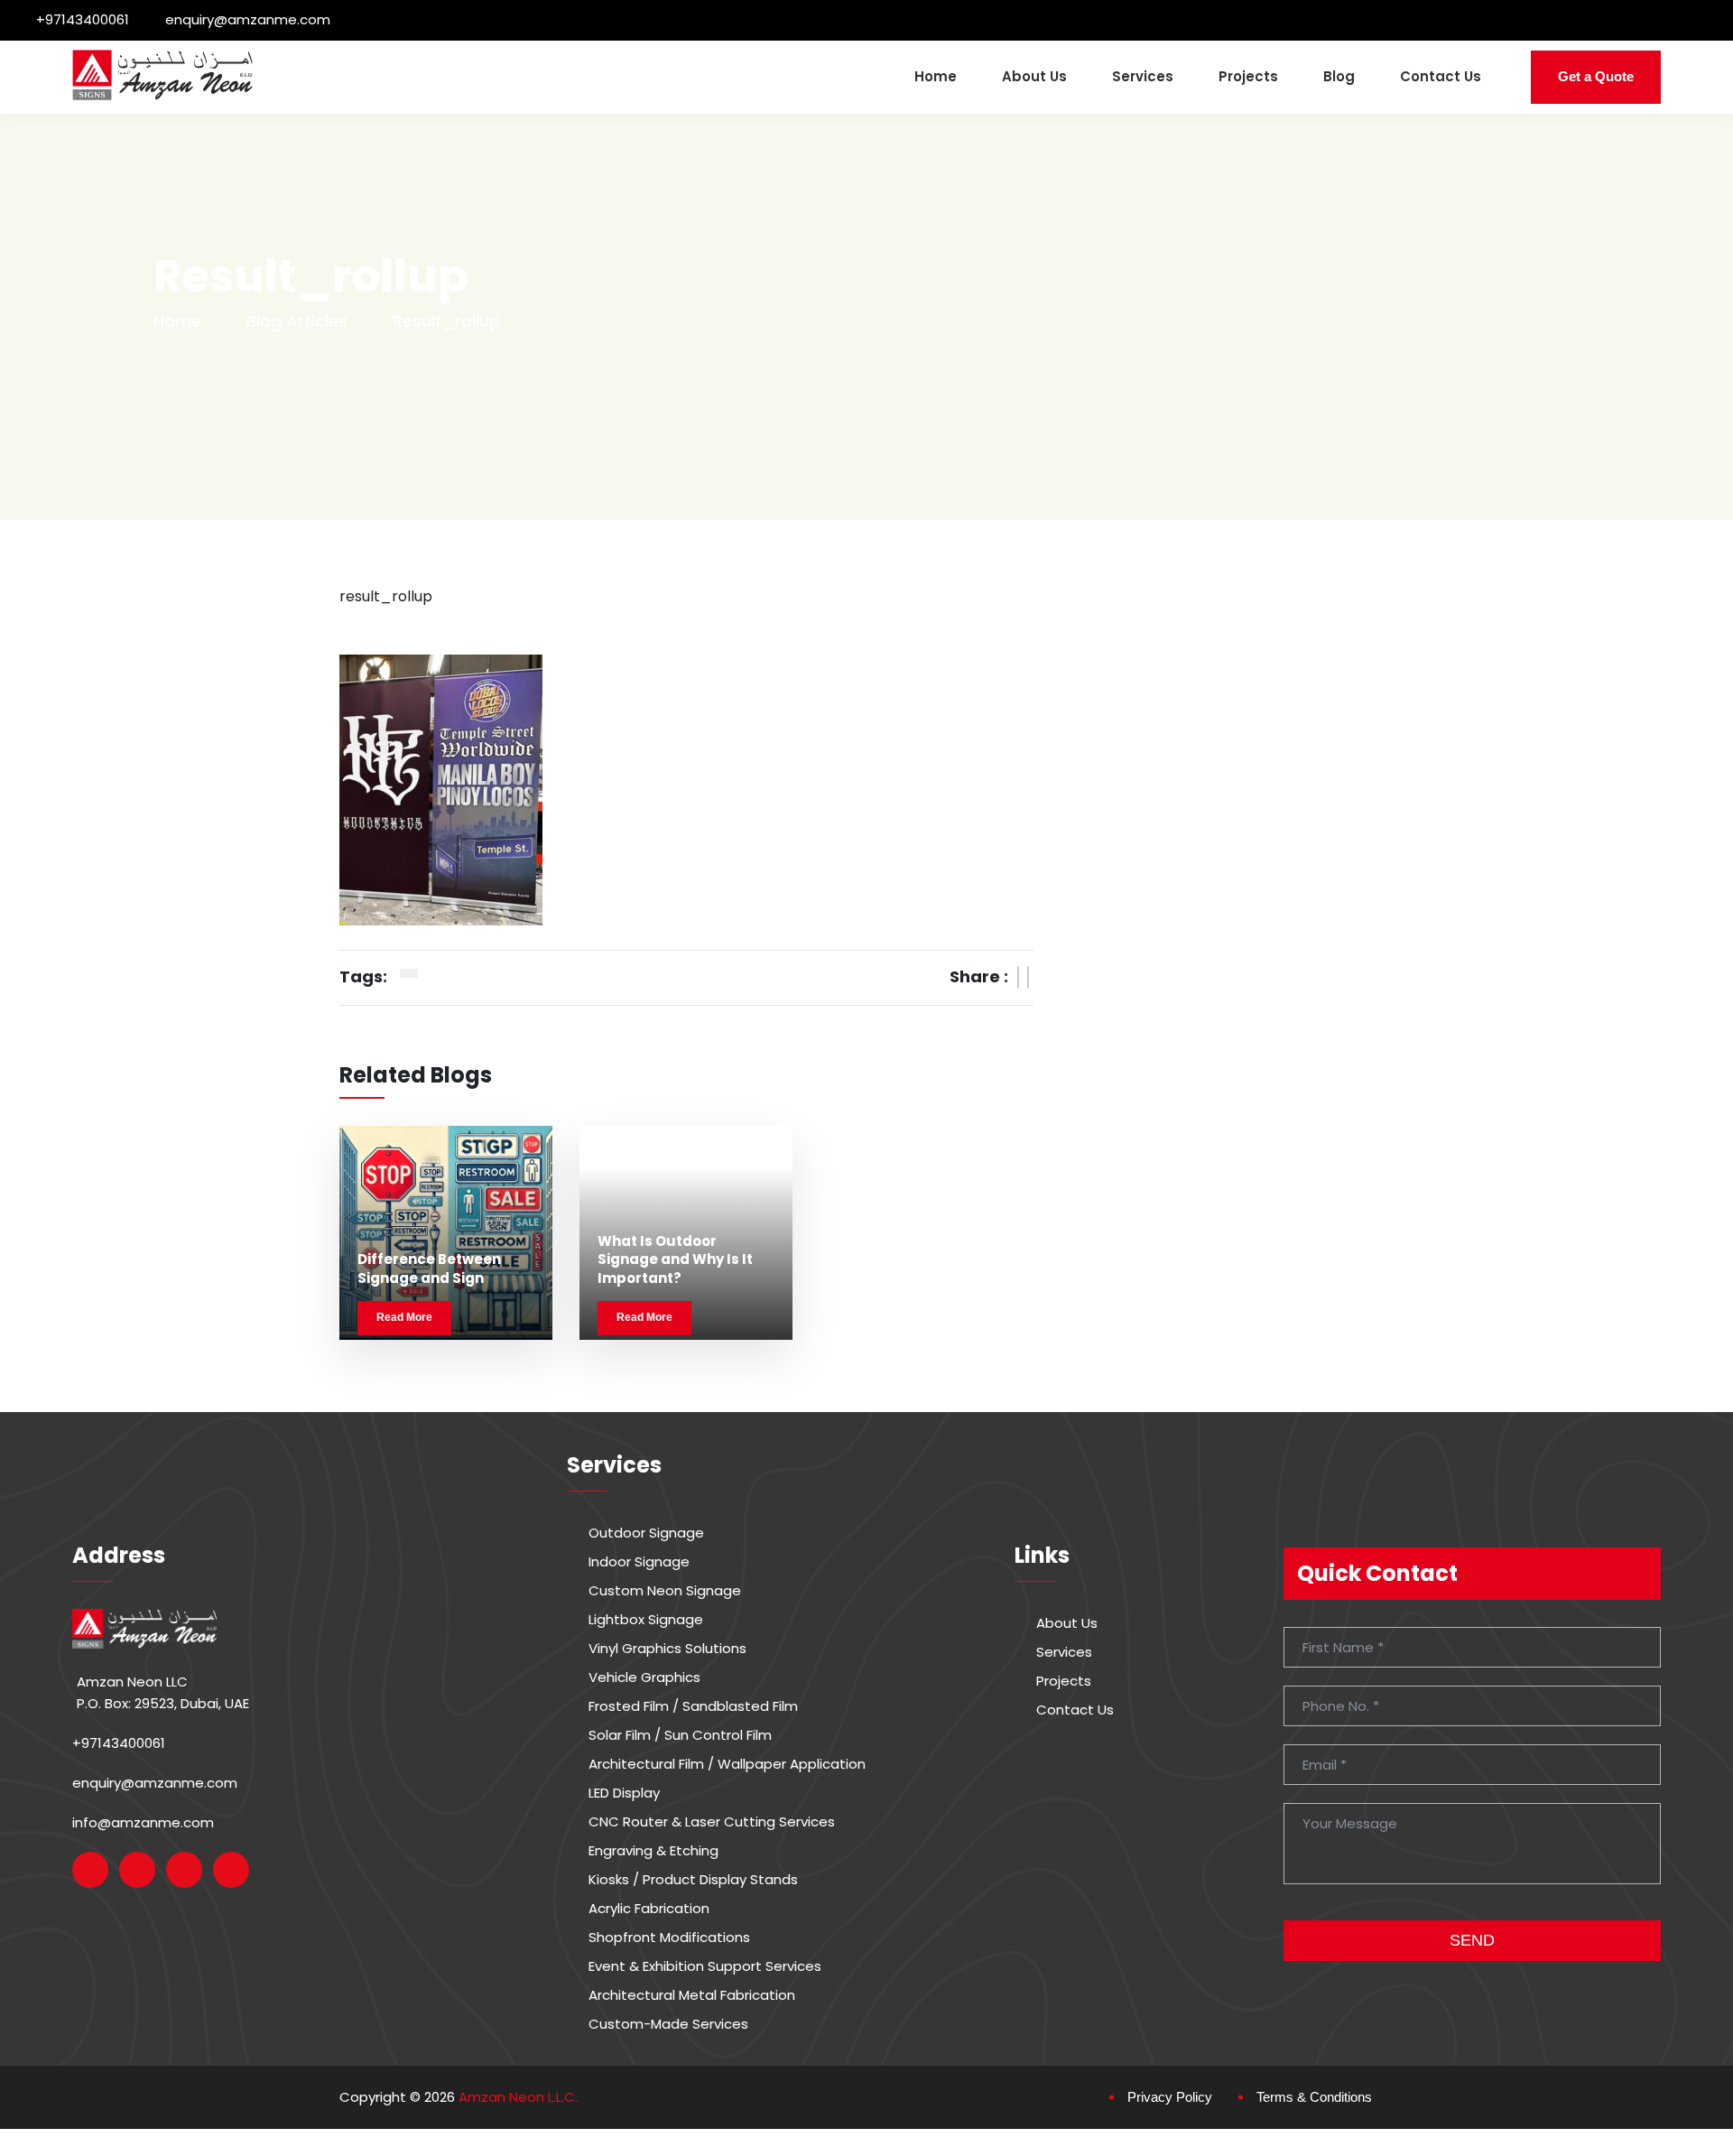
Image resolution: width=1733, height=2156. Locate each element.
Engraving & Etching (653, 1851)
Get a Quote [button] (1596, 76)
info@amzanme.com (143, 1822)
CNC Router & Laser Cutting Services (712, 1822)
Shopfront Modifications (669, 1938)
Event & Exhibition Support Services (705, 1966)
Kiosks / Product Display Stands (693, 1880)
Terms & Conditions (1314, 2097)
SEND (1472, 1940)
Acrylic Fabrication (649, 1909)
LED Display (624, 1793)
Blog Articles (297, 321)
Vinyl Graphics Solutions (667, 1649)
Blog (1339, 76)
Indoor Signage (639, 1562)
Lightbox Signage (646, 1620)
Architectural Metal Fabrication (692, 1995)
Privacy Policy (1170, 2097)
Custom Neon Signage (665, 1591)
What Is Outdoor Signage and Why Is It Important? (675, 1259)
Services (1143, 76)
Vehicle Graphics (644, 1677)
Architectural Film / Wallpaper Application (727, 1764)
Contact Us (1441, 76)
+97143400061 (83, 19)
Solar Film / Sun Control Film (680, 1735)
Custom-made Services (668, 2024)
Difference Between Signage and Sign (429, 1268)
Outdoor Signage (646, 1533)
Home (936, 76)
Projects (1248, 76)
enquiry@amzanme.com (248, 19)
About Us (1034, 76)
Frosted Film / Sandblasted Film (693, 1706)
